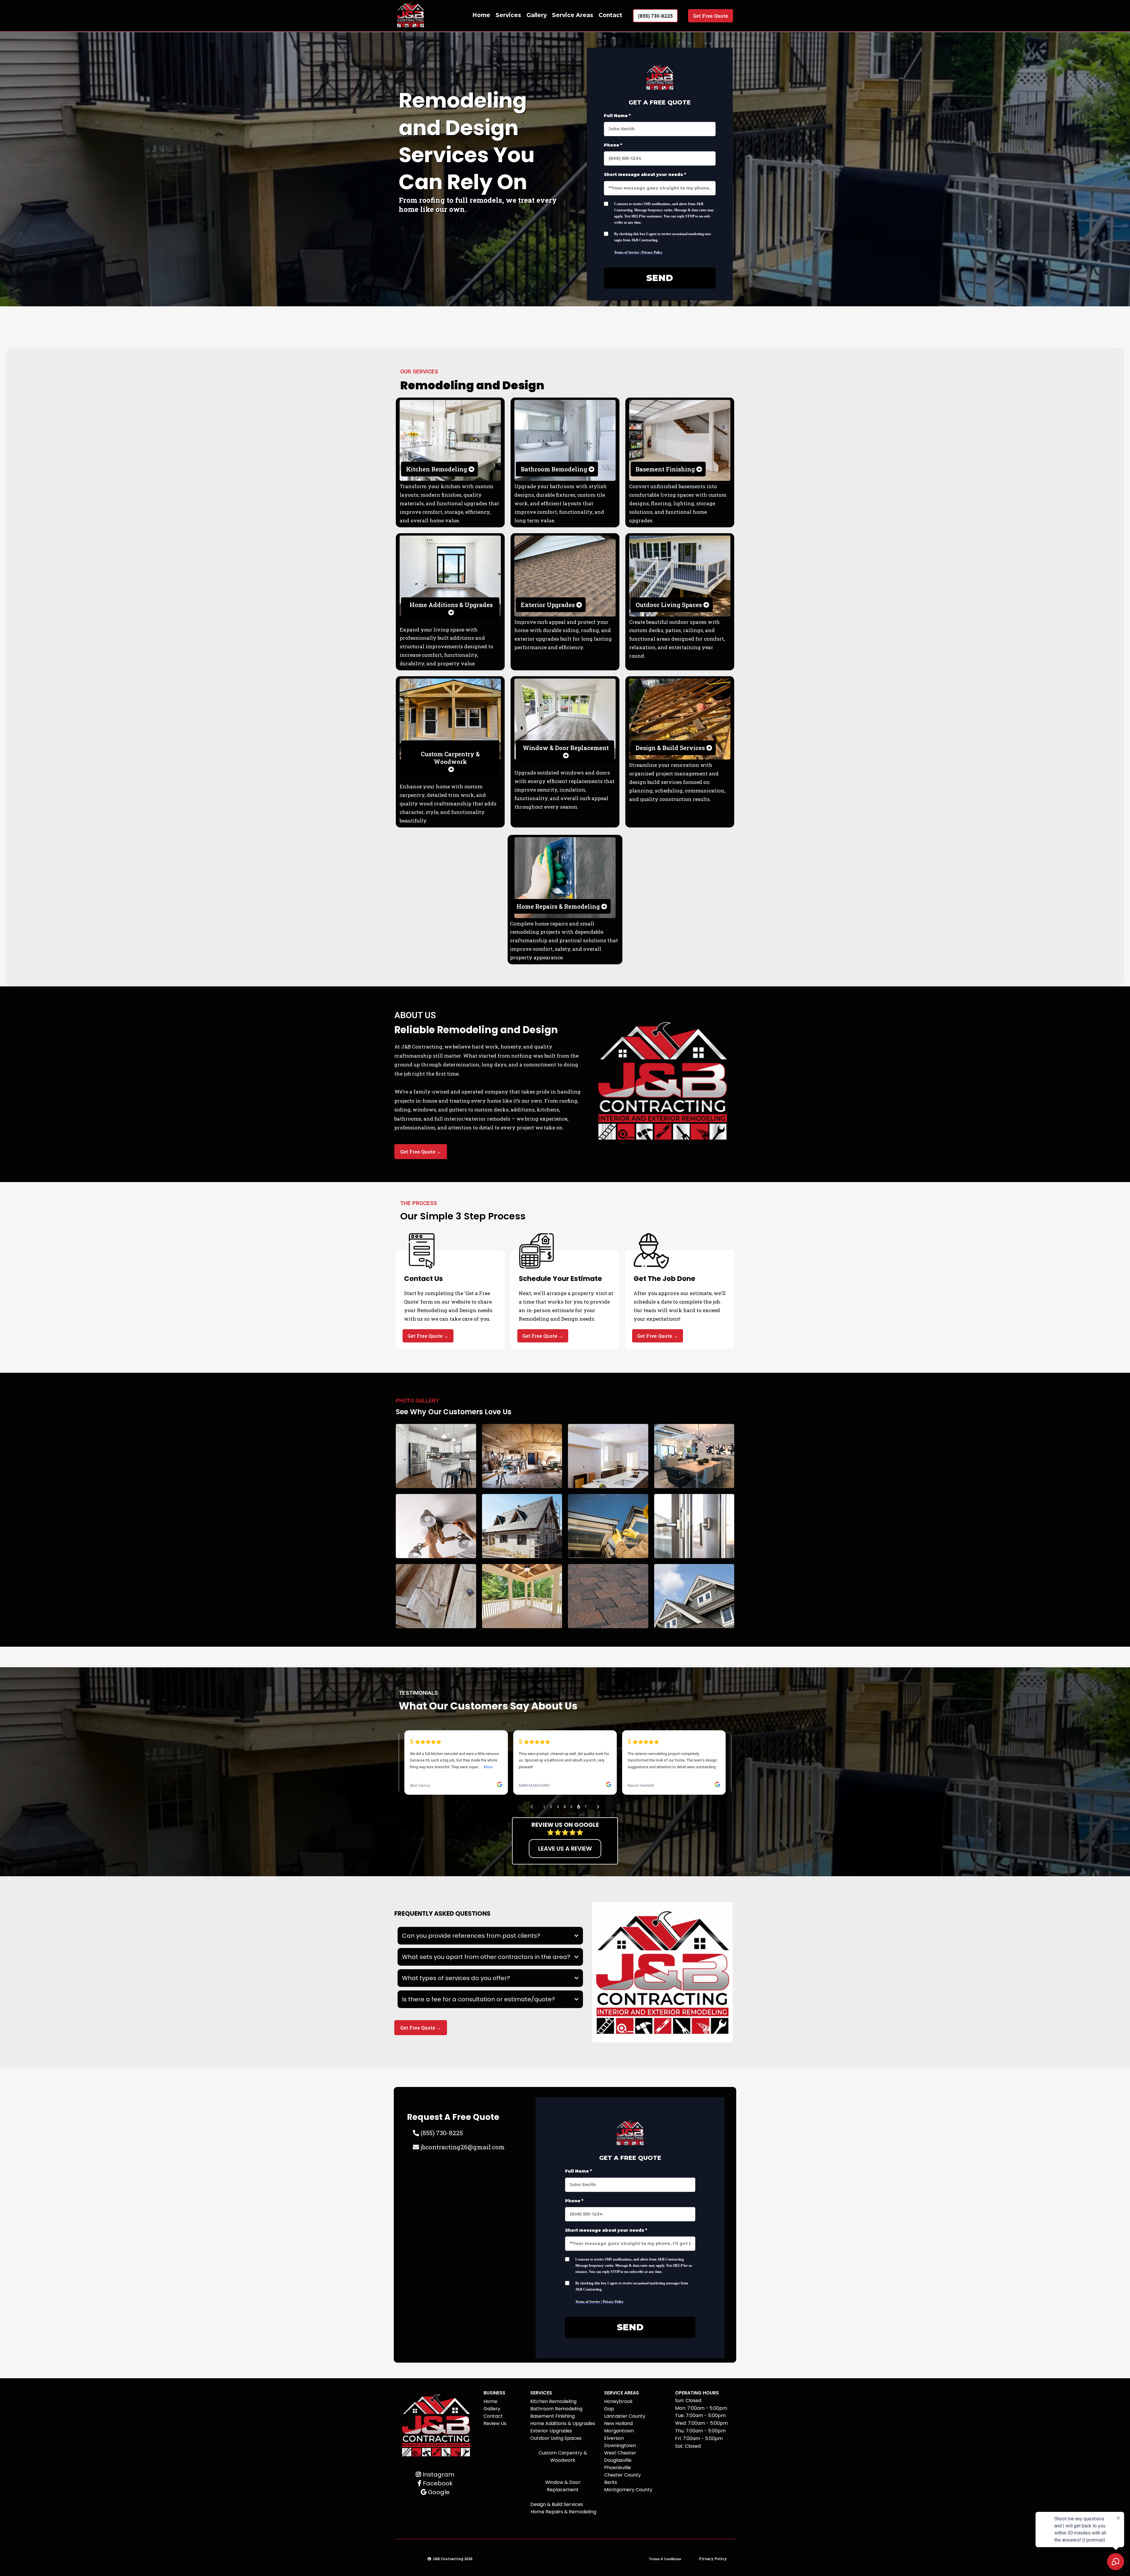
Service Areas (573, 15)
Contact (610, 15)
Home (481, 15)
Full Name (617, 116)
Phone (613, 145)
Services (508, 15)
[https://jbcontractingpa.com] (411, 16)
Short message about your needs (645, 174)
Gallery (537, 15)
